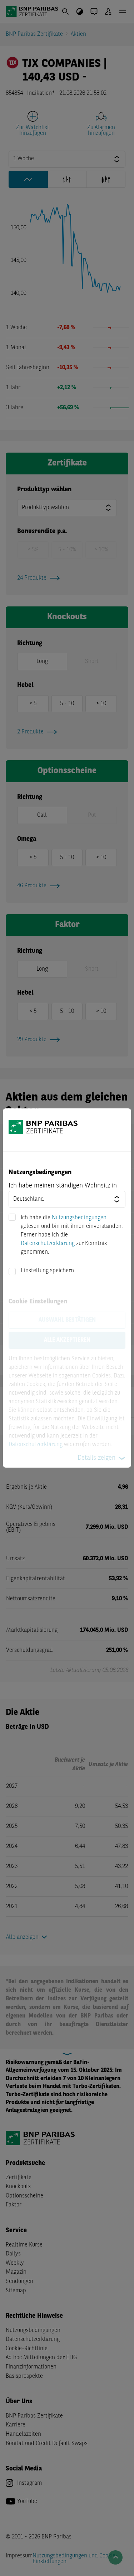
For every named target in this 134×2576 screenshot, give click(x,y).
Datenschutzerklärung (48, 1244)
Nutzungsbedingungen (79, 1218)
